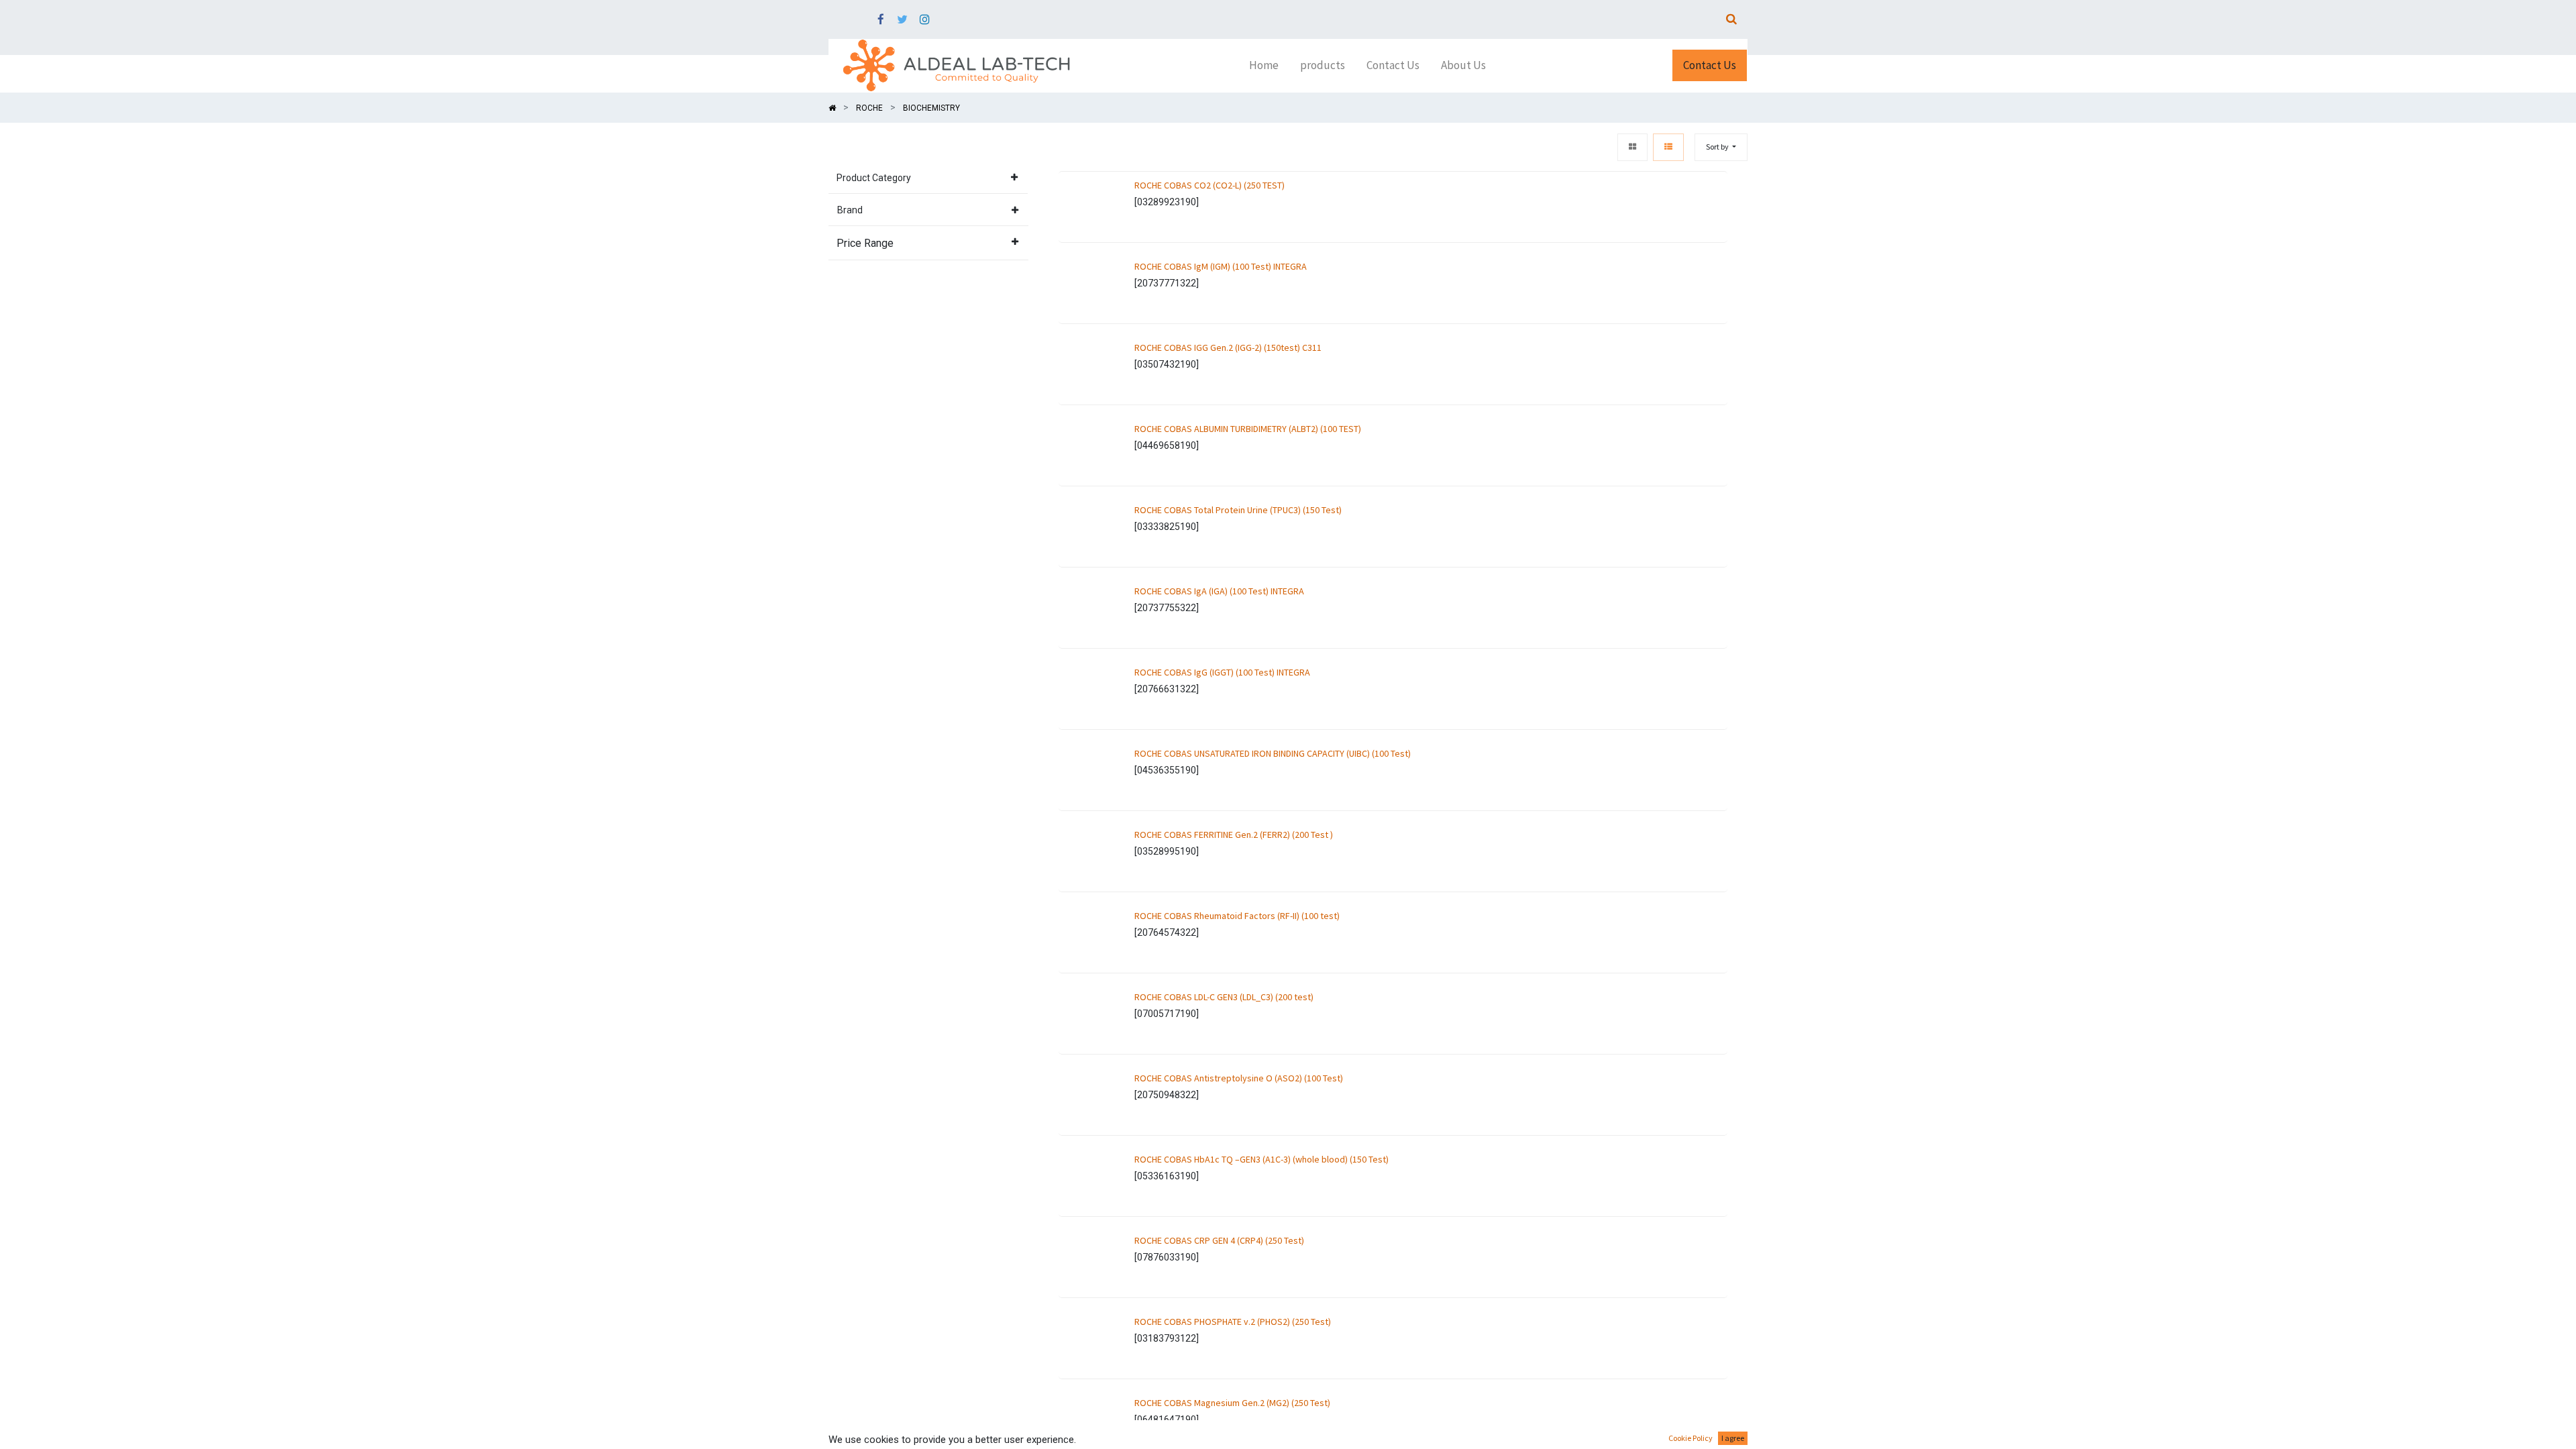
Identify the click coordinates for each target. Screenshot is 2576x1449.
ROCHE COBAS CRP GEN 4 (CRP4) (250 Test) (1219, 1240)
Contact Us (1710, 65)
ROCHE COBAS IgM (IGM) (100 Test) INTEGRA (1221, 266)
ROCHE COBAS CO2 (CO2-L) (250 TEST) (1210, 185)
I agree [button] (1733, 1438)
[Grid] (1632, 148)
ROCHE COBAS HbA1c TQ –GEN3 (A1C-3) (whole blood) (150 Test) (1262, 1159)
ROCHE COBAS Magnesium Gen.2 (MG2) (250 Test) (1232, 1403)
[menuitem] (1264, 66)
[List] (1668, 148)
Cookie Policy (1690, 1438)
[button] (1721, 148)
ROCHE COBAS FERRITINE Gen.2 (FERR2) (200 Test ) (1234, 835)
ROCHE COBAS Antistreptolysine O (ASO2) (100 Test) (1239, 1078)
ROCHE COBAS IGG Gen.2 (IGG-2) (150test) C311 (1228, 347)
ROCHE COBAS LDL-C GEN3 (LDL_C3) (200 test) (1224, 997)
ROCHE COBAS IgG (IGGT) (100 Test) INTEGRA (1222, 672)
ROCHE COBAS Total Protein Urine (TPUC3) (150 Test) (1238, 510)
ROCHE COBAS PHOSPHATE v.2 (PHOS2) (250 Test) (1233, 1322)
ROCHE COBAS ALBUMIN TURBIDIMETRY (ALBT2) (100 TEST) (1248, 429)
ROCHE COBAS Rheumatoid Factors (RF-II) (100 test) (1237, 916)
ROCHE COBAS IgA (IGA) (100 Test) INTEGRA (1219, 591)
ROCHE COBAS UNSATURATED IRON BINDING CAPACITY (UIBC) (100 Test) (1273, 753)
